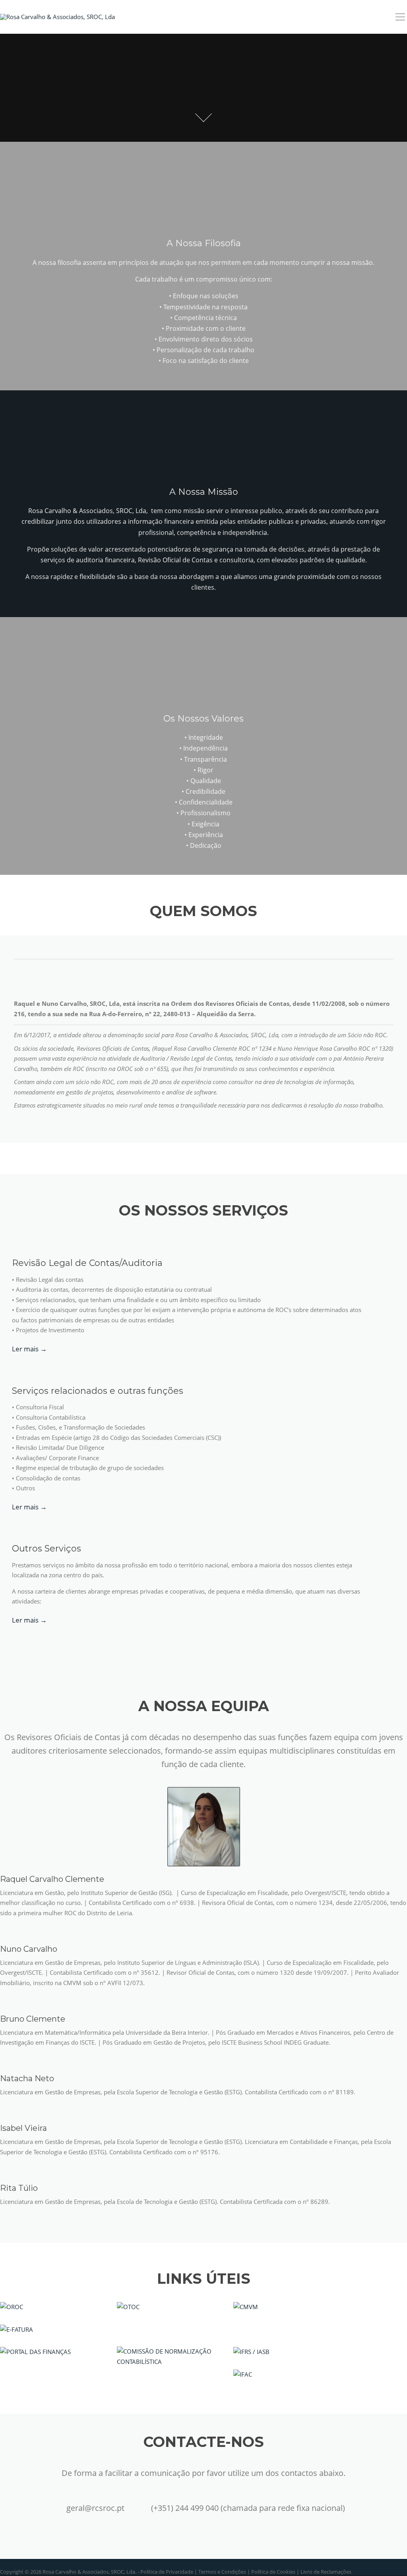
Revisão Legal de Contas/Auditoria (87, 1263)
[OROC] (12, 2306)
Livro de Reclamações (326, 2572)
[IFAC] (243, 2374)
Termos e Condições (222, 2572)
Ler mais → (29, 1349)
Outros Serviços (47, 1548)
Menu (400, 17)
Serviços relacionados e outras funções (98, 1391)
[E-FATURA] (16, 2329)
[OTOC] (128, 2306)
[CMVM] (246, 2306)
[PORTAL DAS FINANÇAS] (35, 2351)
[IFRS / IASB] (251, 2351)
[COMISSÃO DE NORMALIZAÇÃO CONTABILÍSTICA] (169, 2356)
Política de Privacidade (167, 2572)
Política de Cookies (273, 2572)
